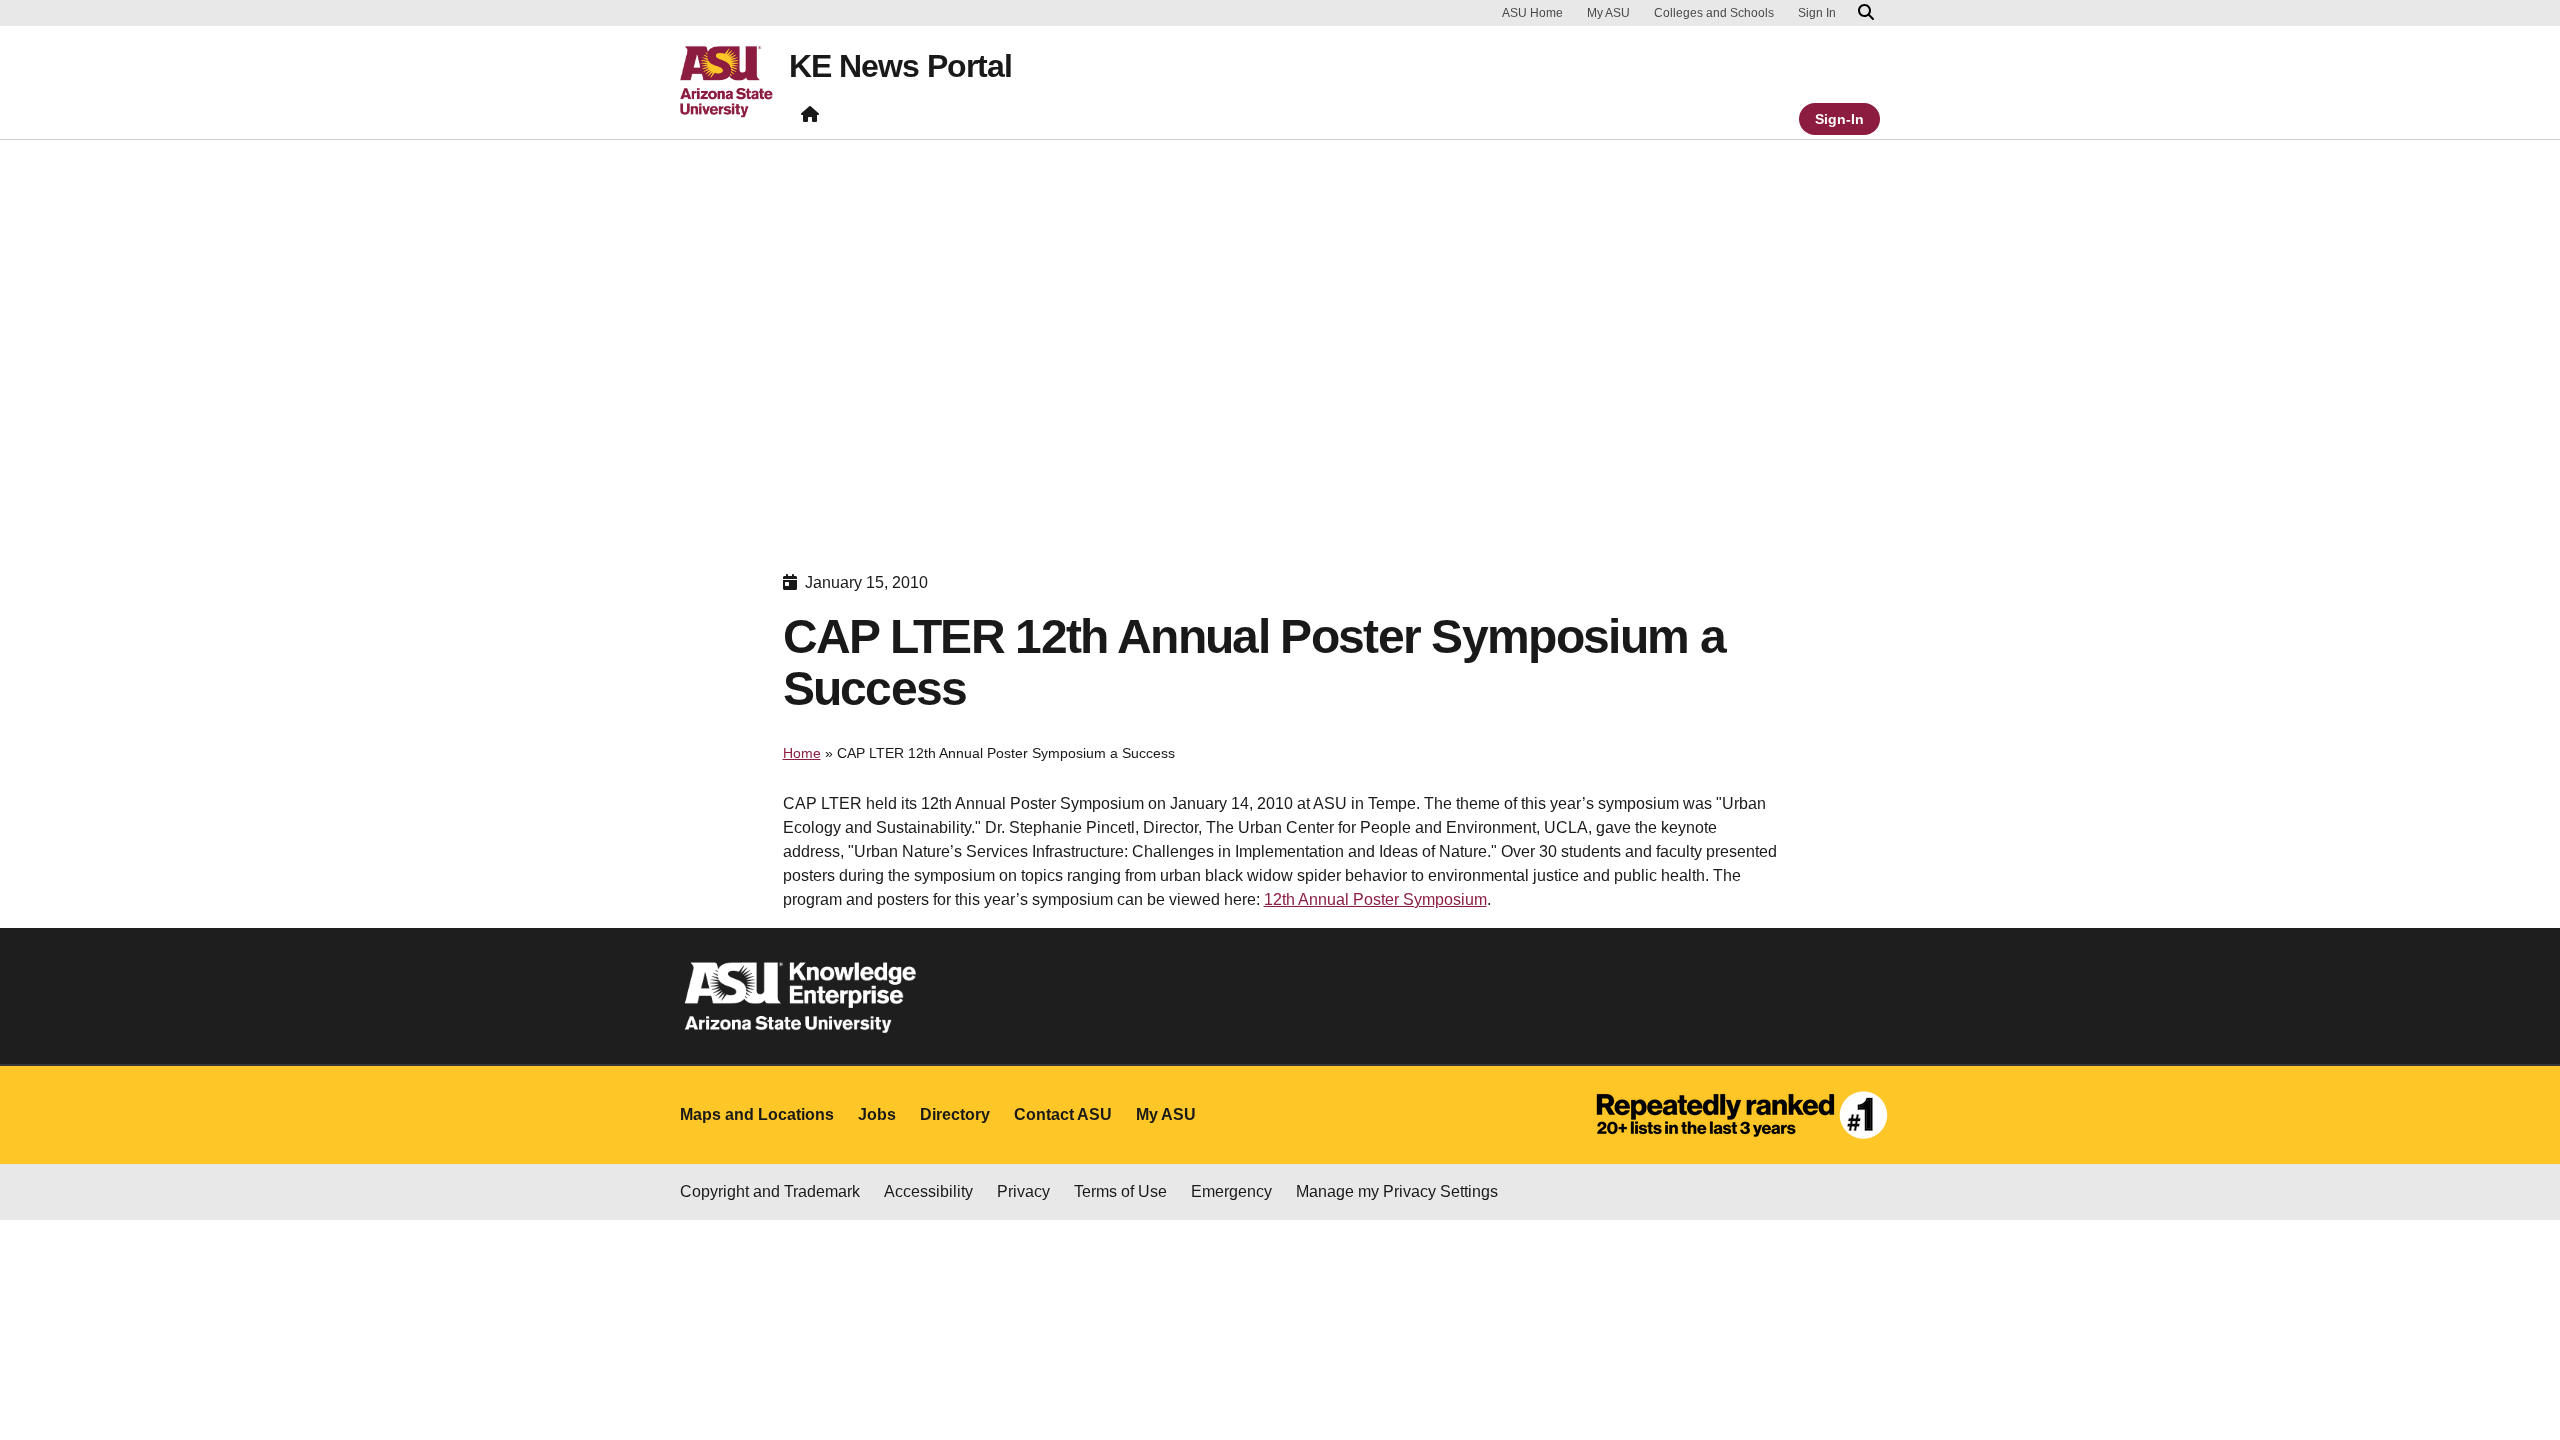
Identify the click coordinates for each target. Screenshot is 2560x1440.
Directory (955, 1114)
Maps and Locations (757, 1114)
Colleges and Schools (1714, 13)
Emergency (1231, 1191)
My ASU (1608, 13)
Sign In (1817, 13)
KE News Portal (900, 66)
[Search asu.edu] (1866, 13)
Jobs (877, 1114)
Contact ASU (1063, 1114)
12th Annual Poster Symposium (1375, 899)
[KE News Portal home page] (810, 118)
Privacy (1023, 1191)
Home (802, 753)
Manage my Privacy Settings (1397, 1191)
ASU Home (1532, 13)
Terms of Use (1120, 1191)
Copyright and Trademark (770, 1191)
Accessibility (928, 1191)
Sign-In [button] (1839, 119)
